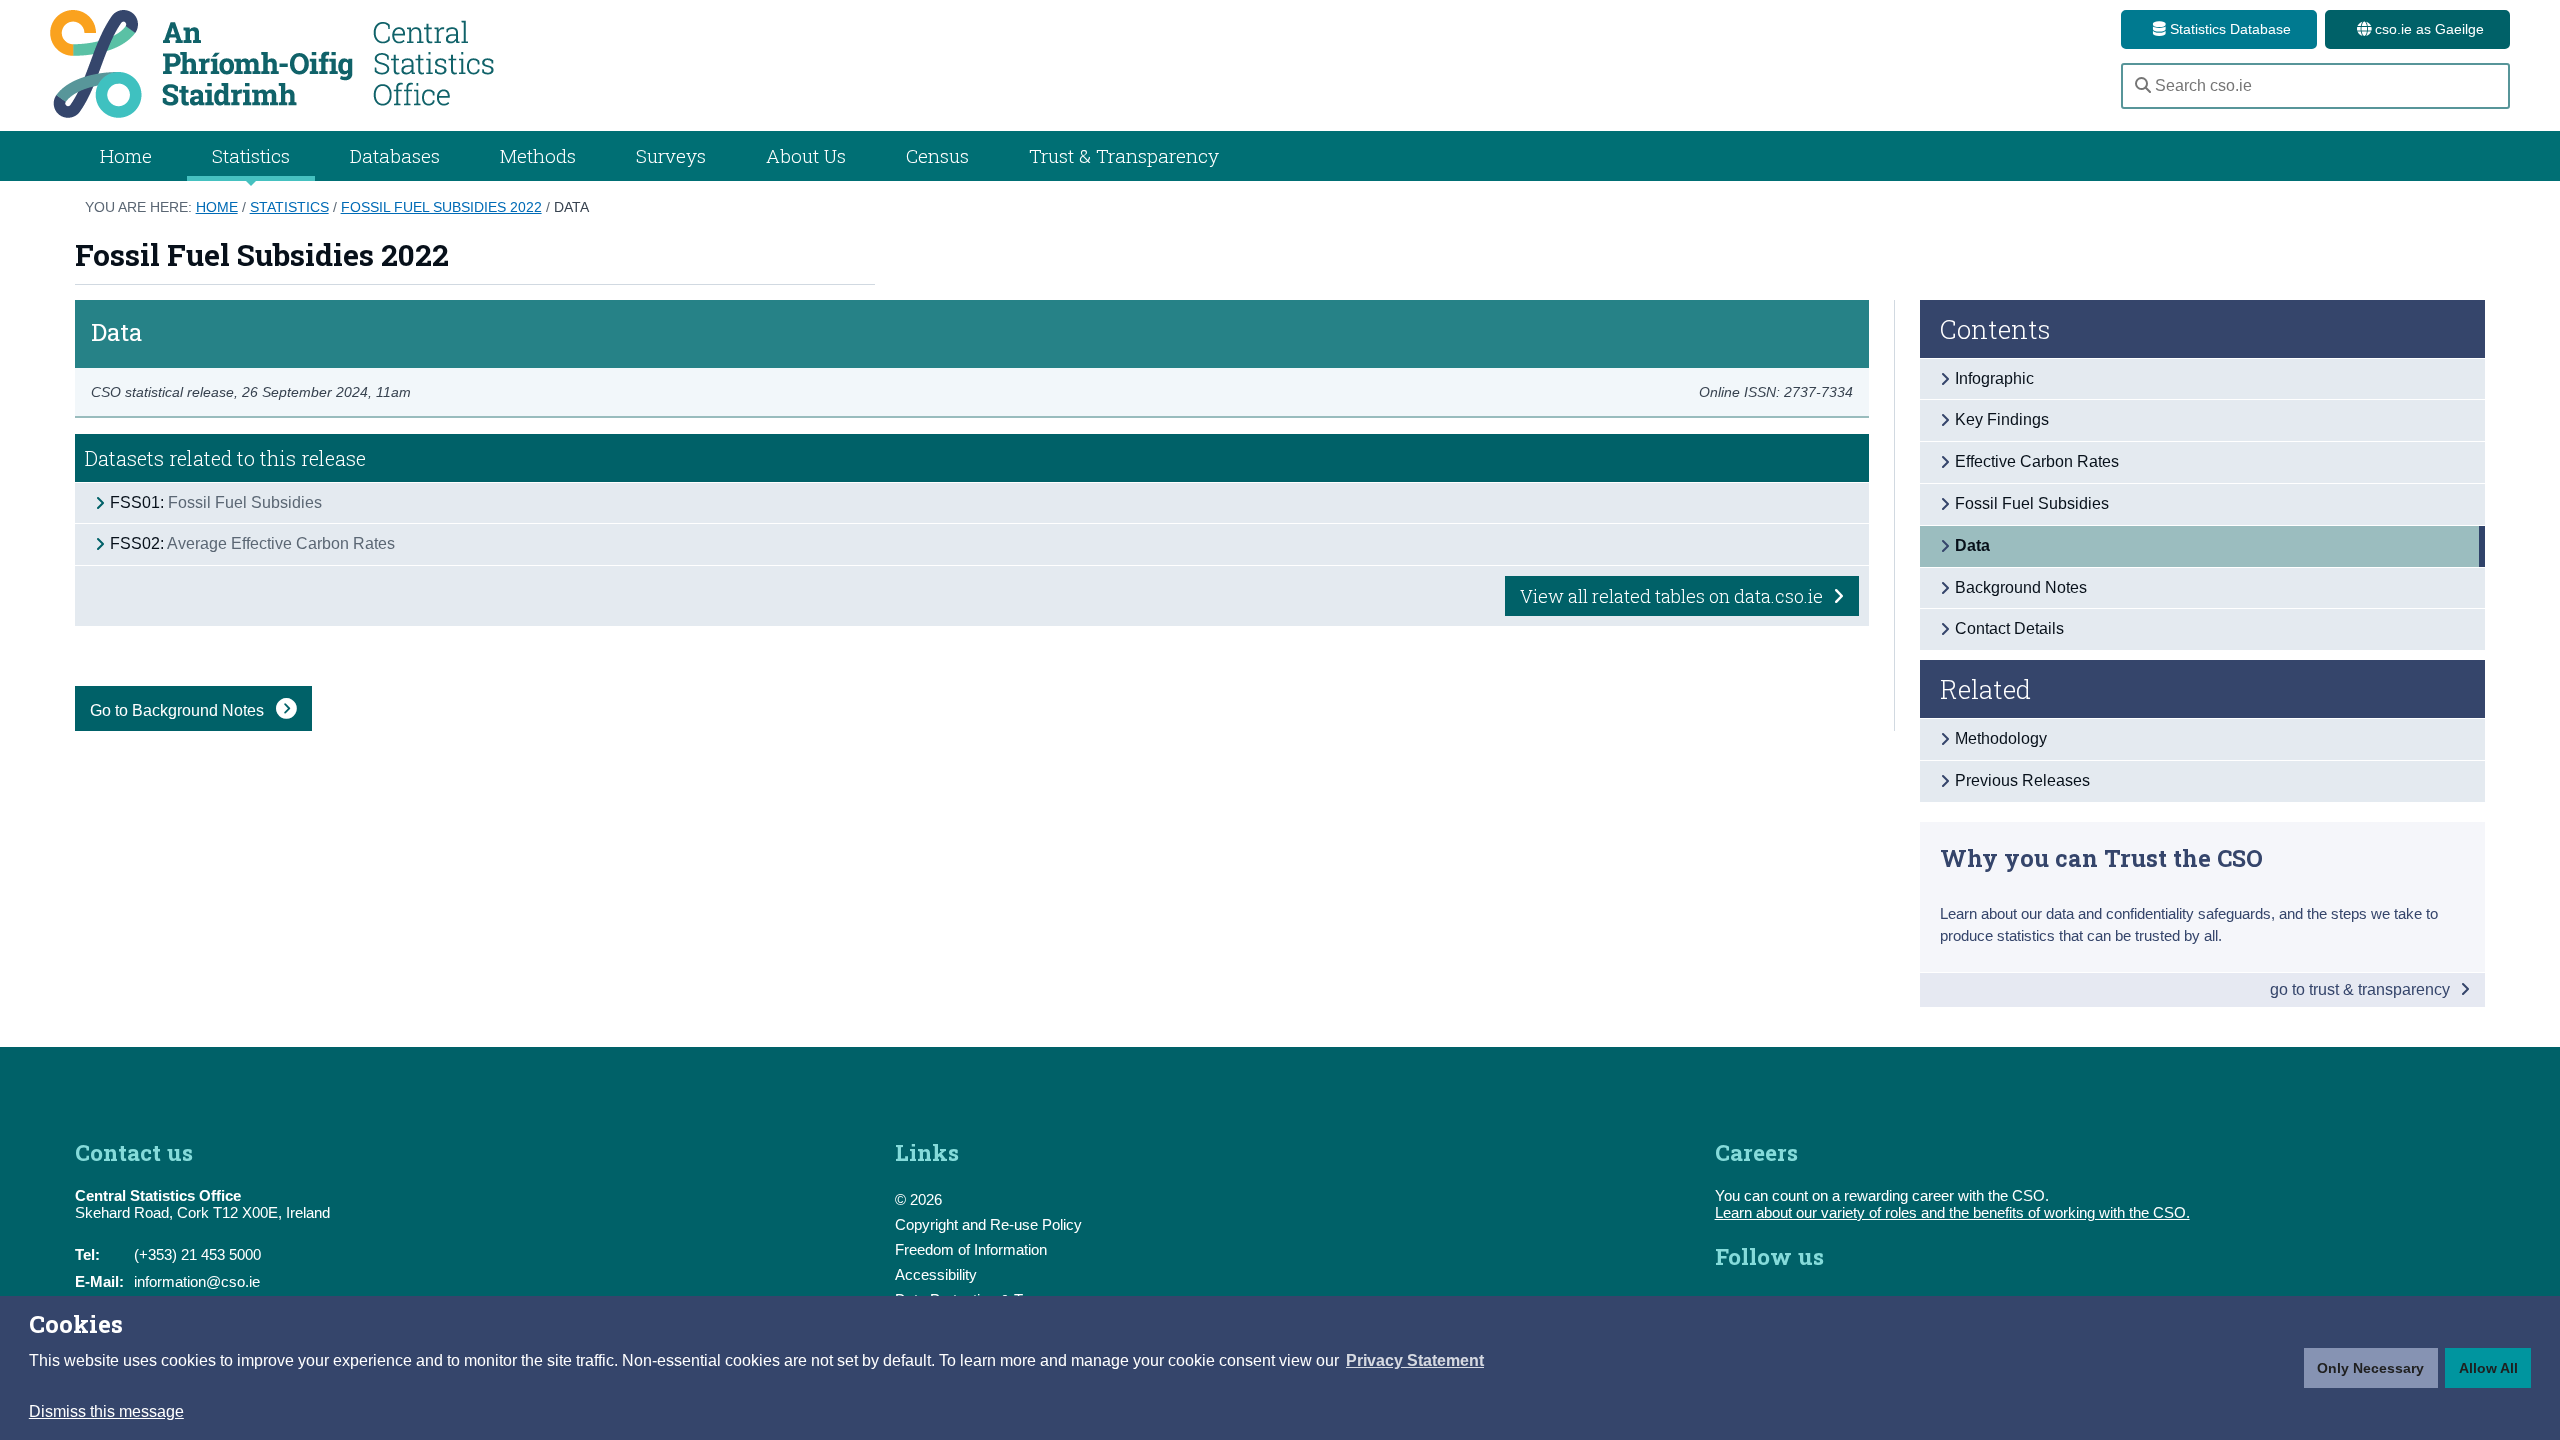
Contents (1995, 329)
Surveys (671, 155)
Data (571, 207)
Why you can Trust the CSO (2101, 857)
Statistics (289, 207)
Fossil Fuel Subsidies (2032, 503)
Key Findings (2002, 419)
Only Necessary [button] (2370, 1368)
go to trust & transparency (2362, 989)
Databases (395, 155)
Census (937, 155)
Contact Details (2009, 628)
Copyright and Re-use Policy (988, 1224)
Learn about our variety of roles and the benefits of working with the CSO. (1952, 1212)
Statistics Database (2228, 29)
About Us (806, 155)
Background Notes (2021, 587)
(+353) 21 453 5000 (197, 1254)
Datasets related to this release (225, 458)
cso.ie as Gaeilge (2427, 29)
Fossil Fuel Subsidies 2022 (441, 207)
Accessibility (936, 1274)
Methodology (2001, 738)
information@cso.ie (197, 1281)
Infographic (1994, 378)
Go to (179, 710)
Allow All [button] (2488, 1368)
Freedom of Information (971, 1249)
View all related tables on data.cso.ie (1673, 596)
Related (1985, 689)
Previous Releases (2022, 780)
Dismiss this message (106, 1411)
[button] (1415, 1361)
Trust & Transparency (1124, 155)
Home (126, 155)
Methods (538, 155)
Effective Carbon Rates (2037, 461)
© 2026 (918, 1199)
